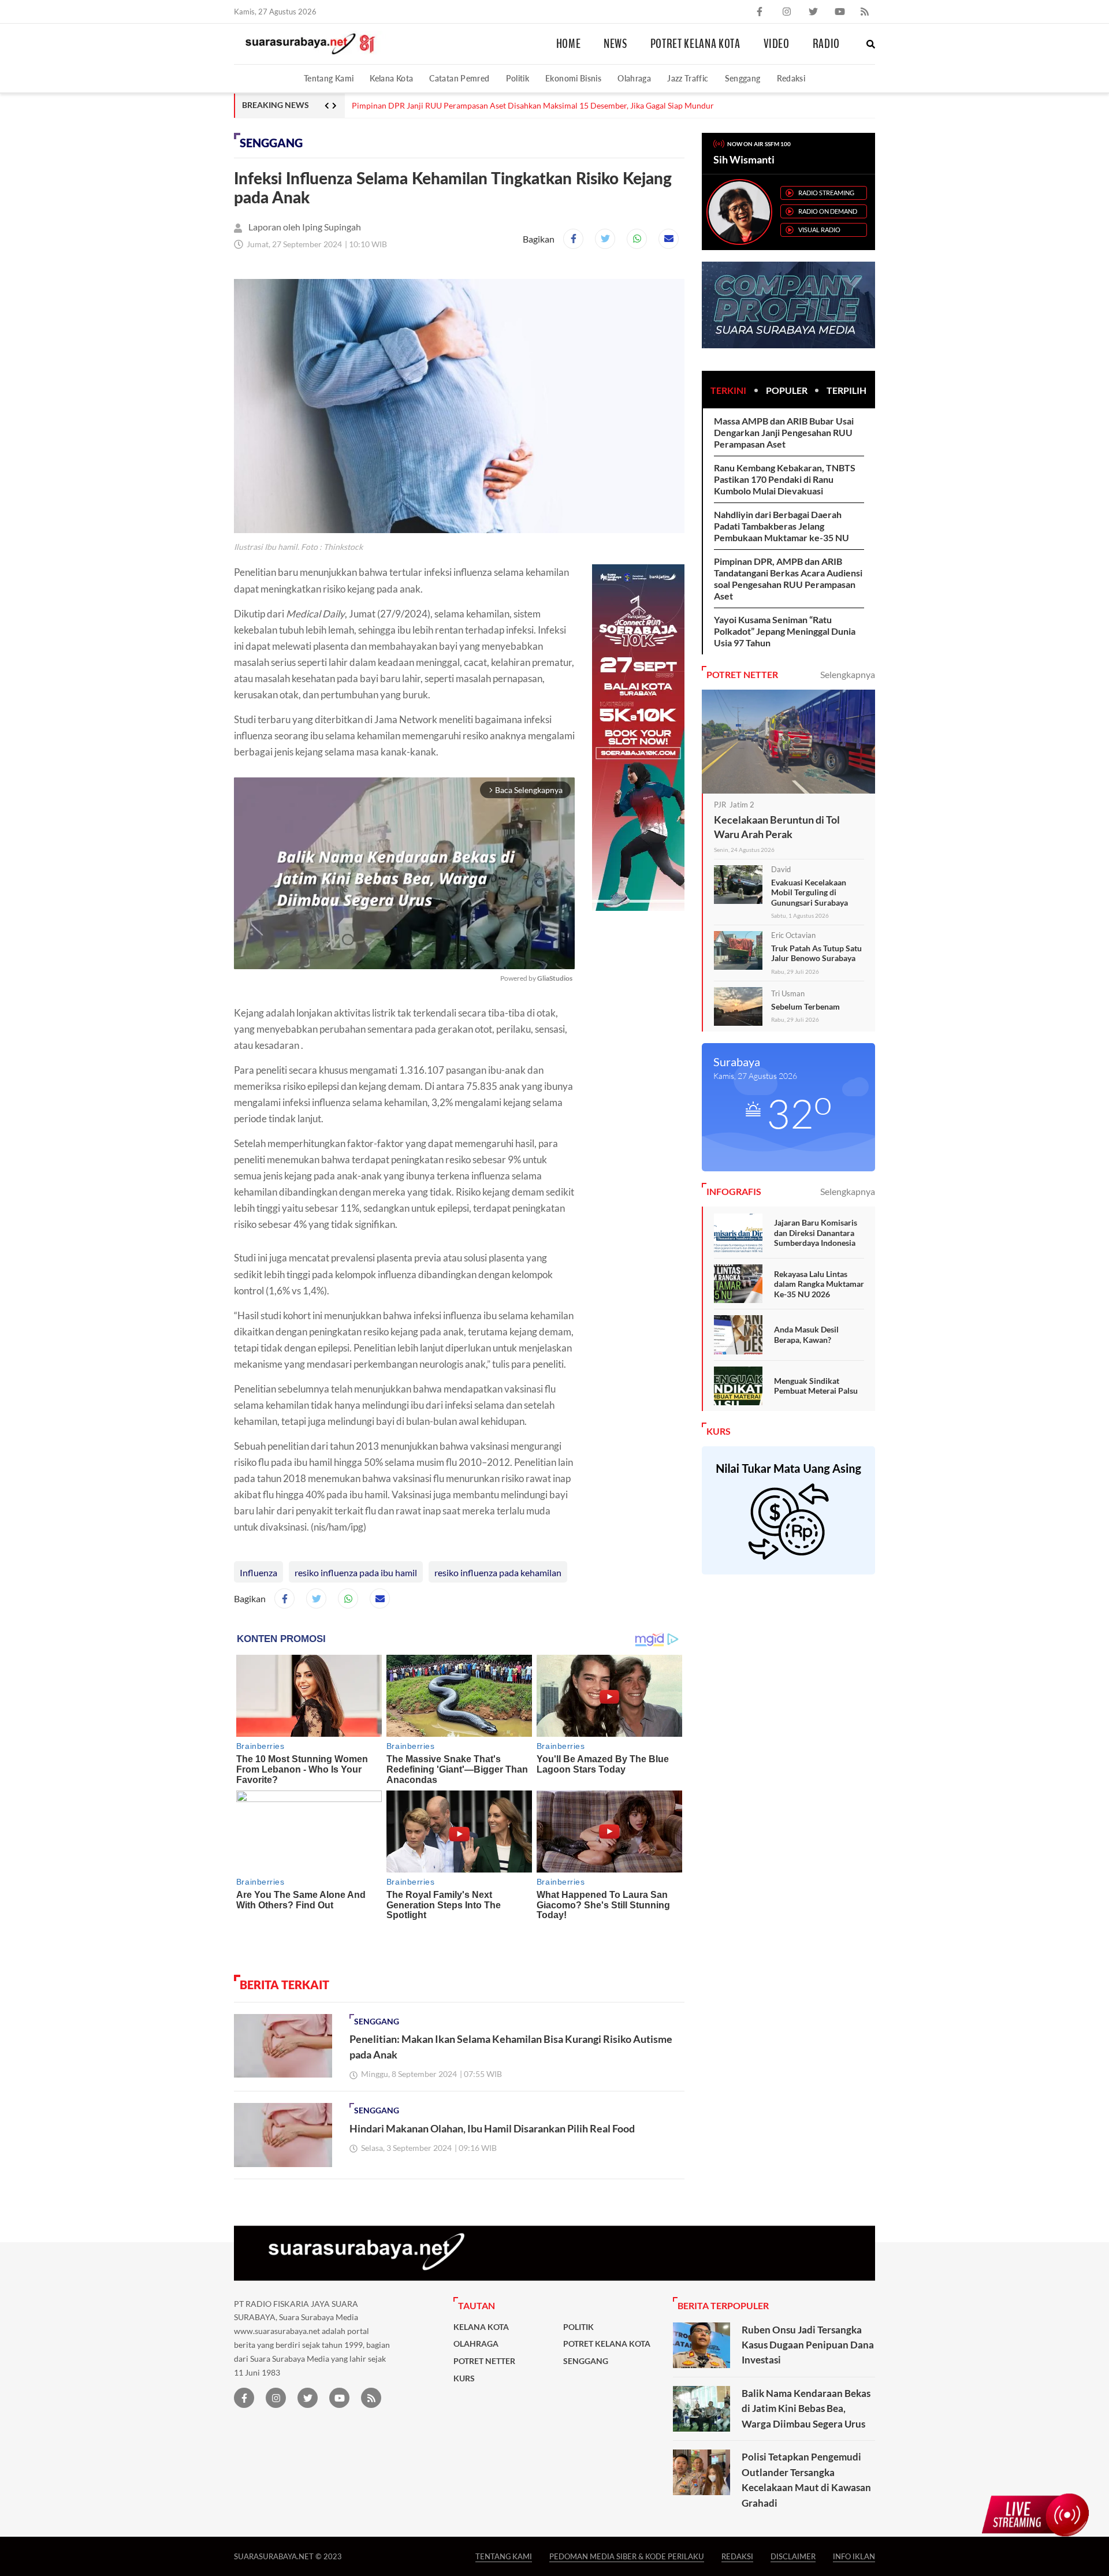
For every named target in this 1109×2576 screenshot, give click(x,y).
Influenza (258, 1572)
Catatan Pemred (459, 78)
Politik (518, 78)
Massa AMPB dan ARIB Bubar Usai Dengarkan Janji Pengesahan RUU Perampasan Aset (784, 432)
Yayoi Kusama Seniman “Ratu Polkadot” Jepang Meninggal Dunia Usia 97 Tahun (785, 631)
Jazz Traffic (688, 78)
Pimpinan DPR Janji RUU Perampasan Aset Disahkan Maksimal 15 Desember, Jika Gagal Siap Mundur (533, 106)
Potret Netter (484, 2361)
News (615, 44)
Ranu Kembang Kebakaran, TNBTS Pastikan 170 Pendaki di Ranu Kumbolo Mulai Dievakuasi (785, 479)
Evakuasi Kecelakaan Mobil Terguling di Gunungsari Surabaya (810, 892)
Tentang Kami (329, 78)
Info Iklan (854, 2556)
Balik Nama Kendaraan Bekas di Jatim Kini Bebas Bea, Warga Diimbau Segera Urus (806, 2409)
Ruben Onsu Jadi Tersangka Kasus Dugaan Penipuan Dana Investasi (808, 2345)
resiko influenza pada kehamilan (498, 1572)
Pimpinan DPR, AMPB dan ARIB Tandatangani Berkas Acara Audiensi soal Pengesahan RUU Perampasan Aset (788, 578)
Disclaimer (793, 2556)
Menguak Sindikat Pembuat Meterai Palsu (816, 1386)
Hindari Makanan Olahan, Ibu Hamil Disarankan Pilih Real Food (492, 2128)
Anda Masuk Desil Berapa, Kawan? (806, 1334)
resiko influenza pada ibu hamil (356, 1572)
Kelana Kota (391, 78)
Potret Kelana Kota (695, 44)
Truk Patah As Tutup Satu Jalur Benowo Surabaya (816, 953)
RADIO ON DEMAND (828, 211)
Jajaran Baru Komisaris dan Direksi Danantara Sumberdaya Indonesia (816, 1233)
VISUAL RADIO (819, 230)
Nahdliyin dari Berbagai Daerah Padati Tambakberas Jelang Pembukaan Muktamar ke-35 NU (781, 526)
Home (569, 44)
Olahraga (634, 78)
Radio (826, 44)
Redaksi (791, 78)
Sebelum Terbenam (805, 1006)
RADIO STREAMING (826, 193)
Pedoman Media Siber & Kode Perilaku (627, 2556)
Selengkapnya (848, 674)
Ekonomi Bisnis (573, 78)
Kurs (464, 2378)
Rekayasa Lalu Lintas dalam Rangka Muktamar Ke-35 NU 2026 (819, 1284)
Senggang (743, 78)
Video (777, 44)
